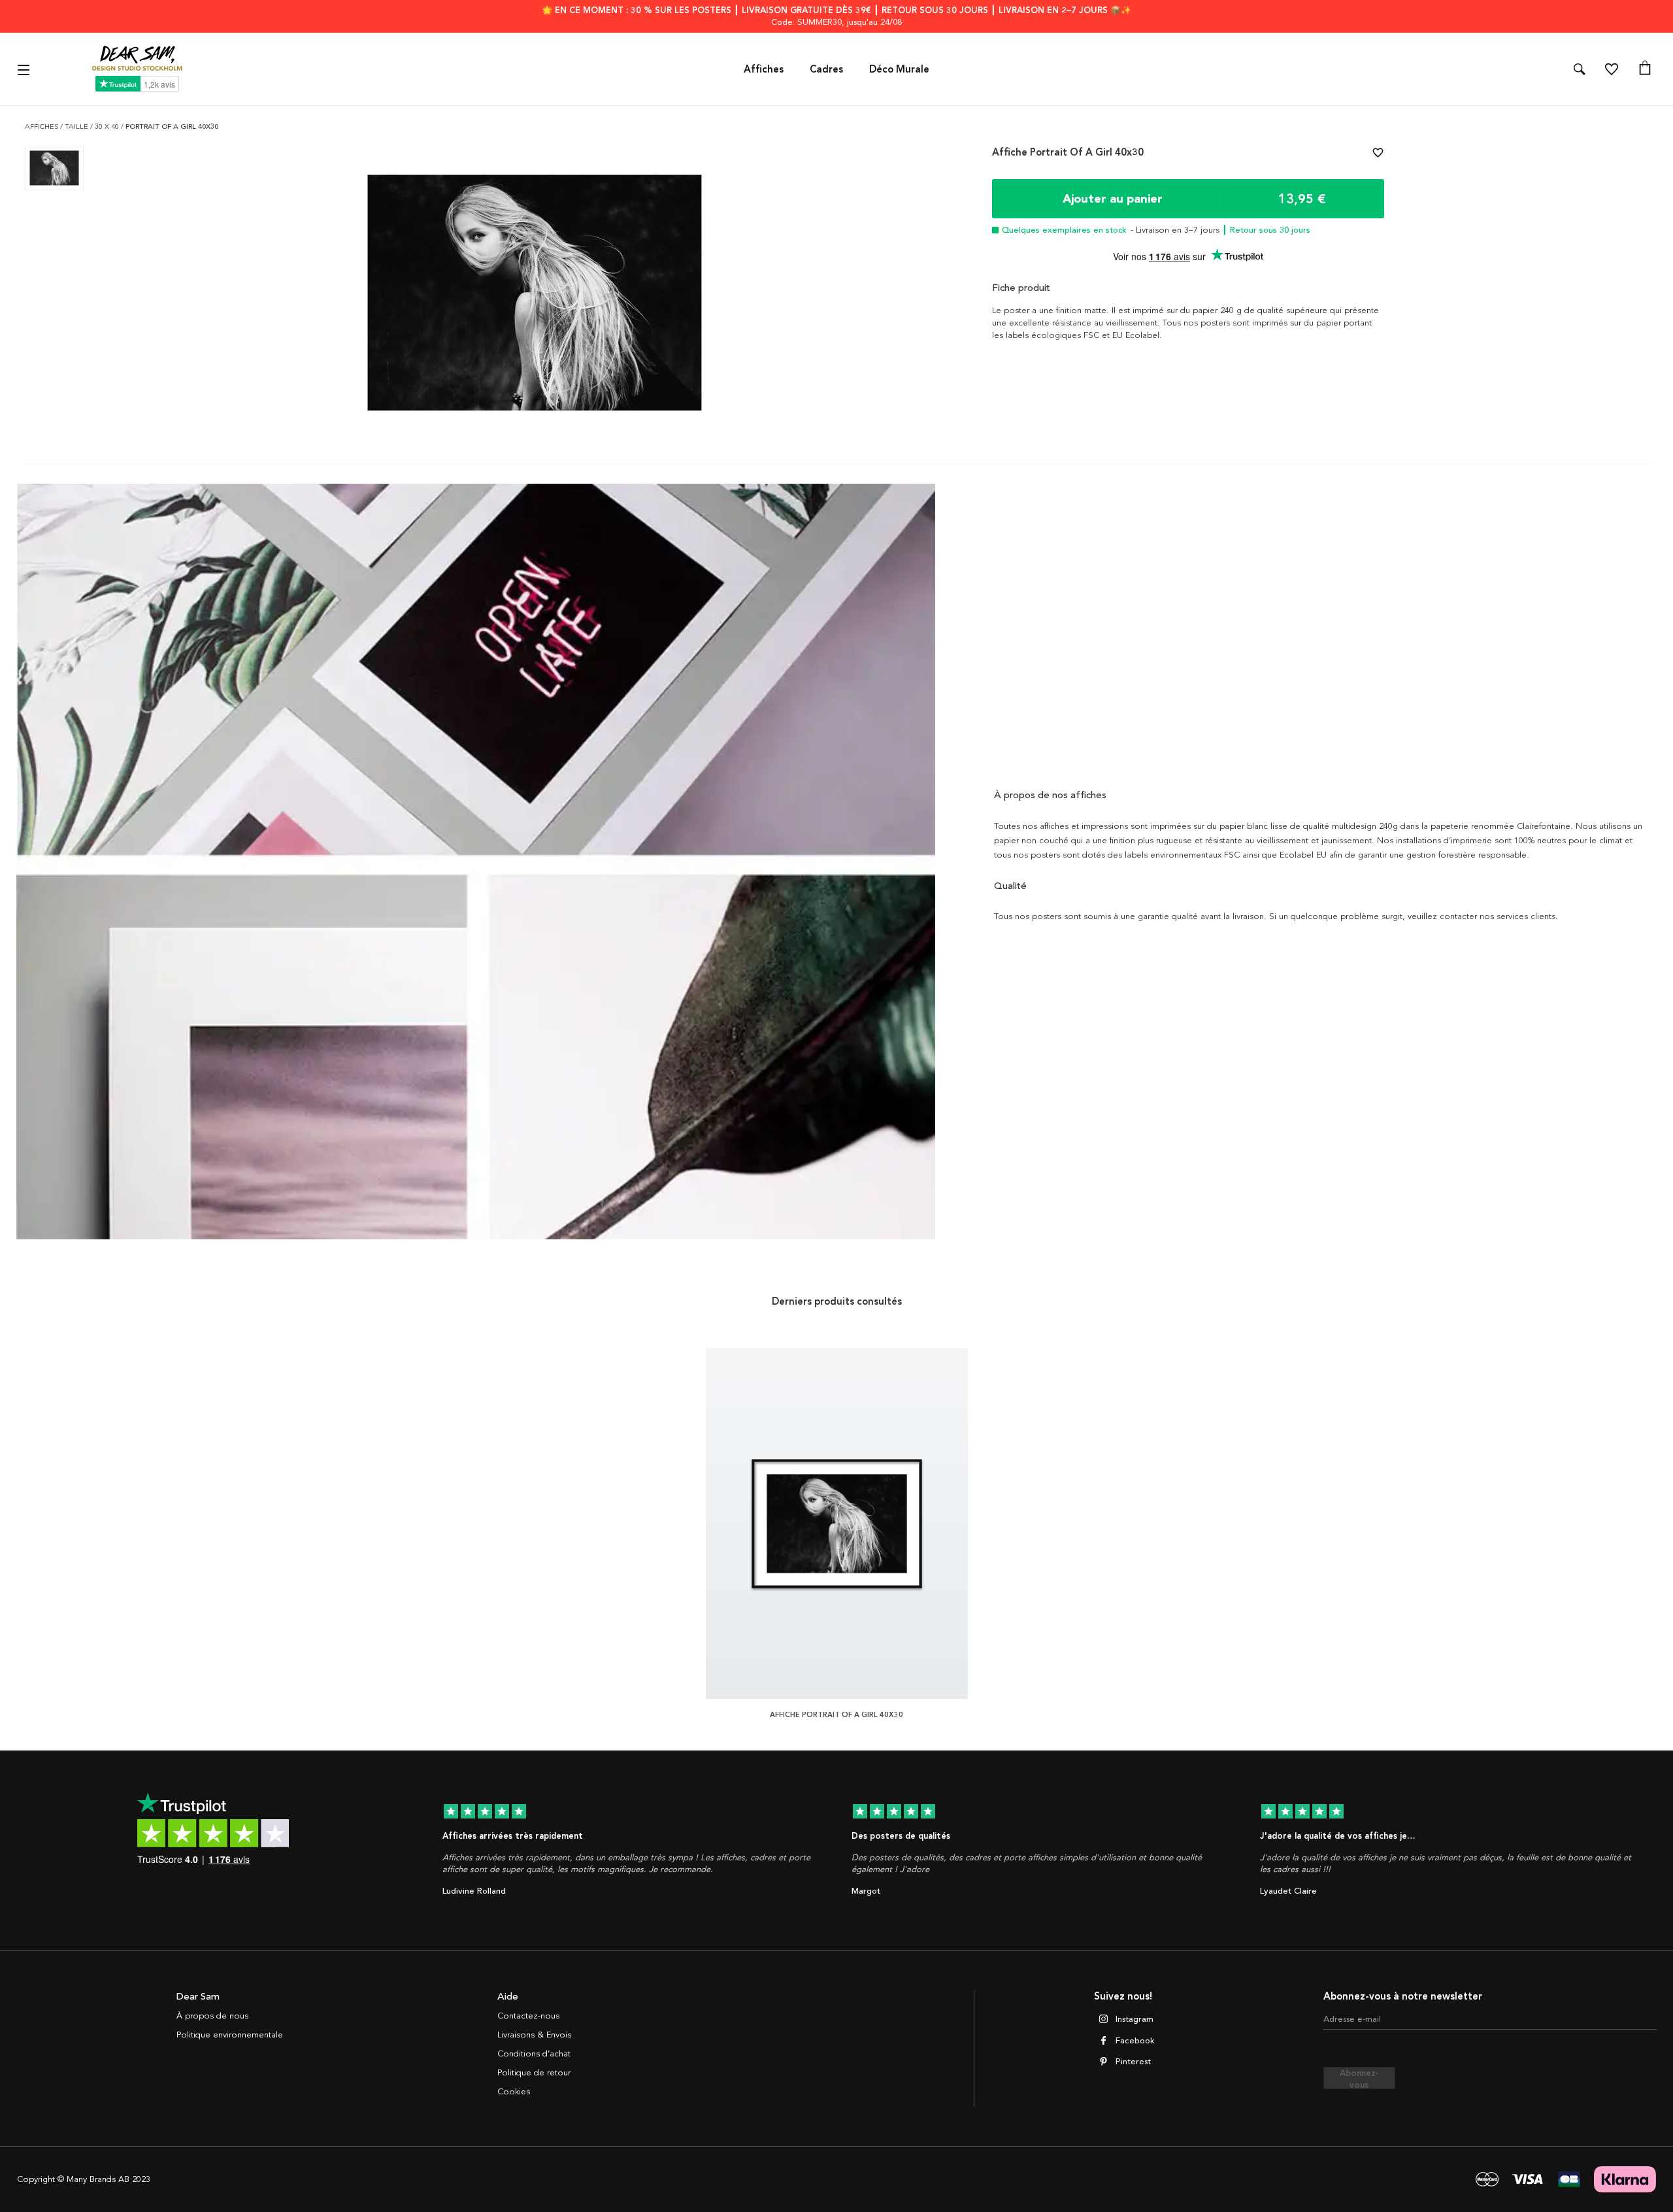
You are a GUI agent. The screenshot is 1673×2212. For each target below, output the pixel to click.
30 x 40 (108, 126)
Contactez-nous (528, 2016)
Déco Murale (899, 69)
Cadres (826, 69)
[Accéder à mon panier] (1645, 69)
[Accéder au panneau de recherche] (1580, 69)
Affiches (764, 69)
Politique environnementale (230, 2035)
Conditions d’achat (534, 2054)
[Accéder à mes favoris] (1612, 69)
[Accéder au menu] (25, 69)
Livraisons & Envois (534, 2035)
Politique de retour (534, 2073)
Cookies (514, 2092)
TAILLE (77, 126)
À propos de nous (212, 2016)
